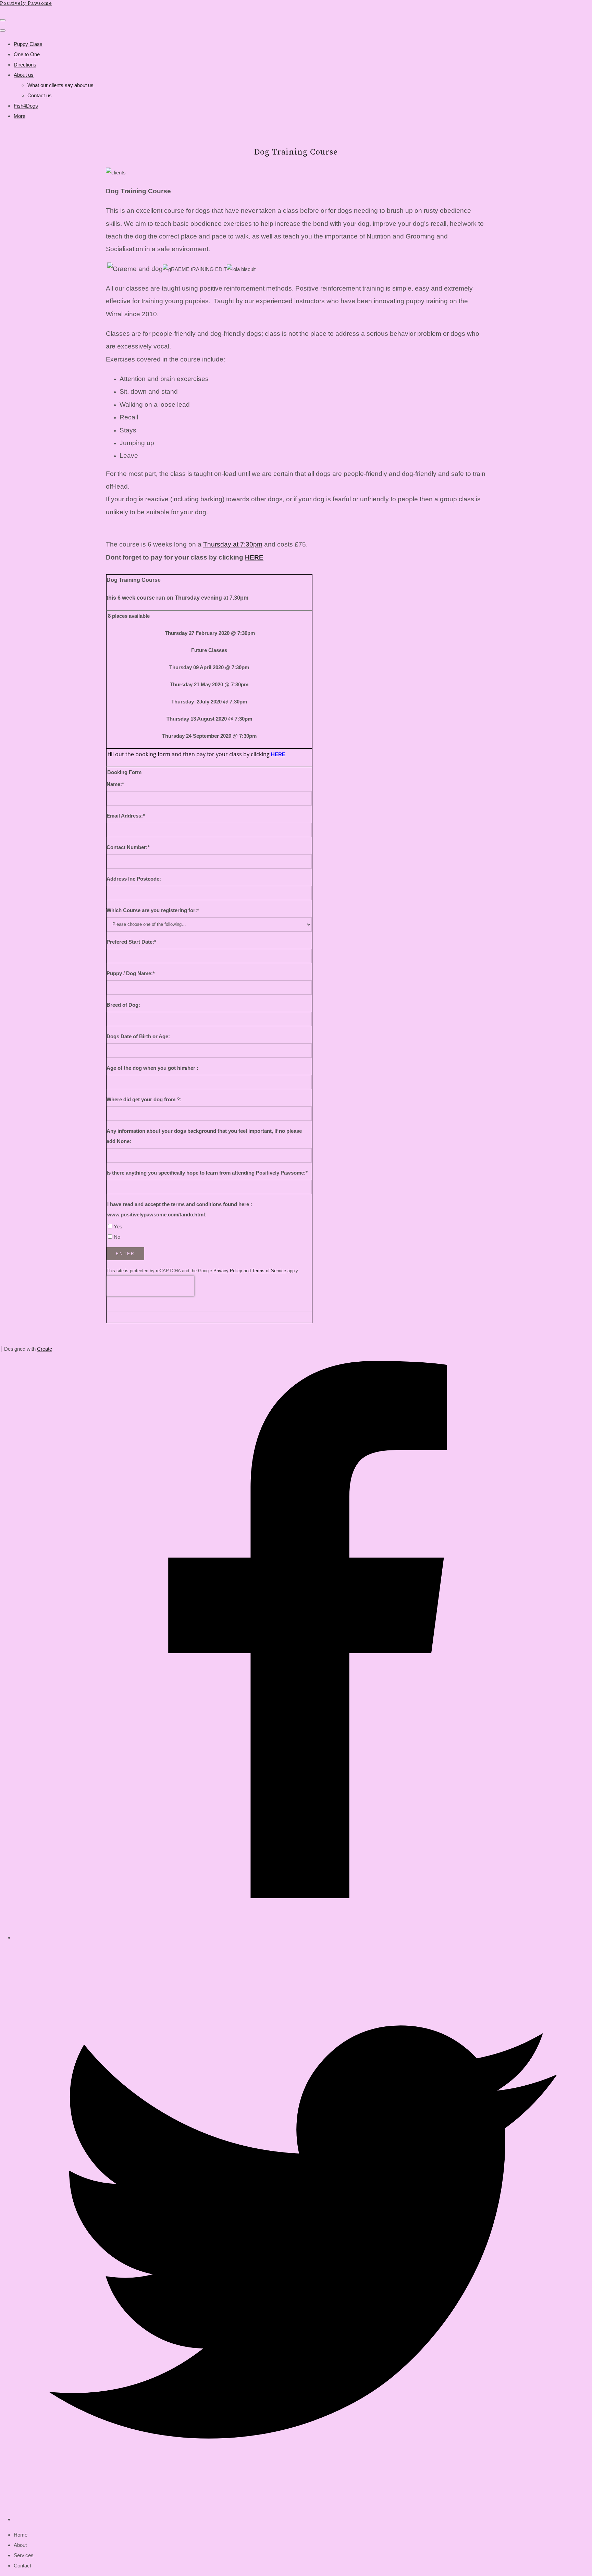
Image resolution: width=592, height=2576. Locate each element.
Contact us (40, 95)
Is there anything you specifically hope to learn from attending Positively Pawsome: (207, 1173)
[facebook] (303, 1937)
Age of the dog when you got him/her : (152, 1068)
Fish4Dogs (26, 106)
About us (24, 75)
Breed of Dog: (123, 1005)
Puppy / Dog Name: (131, 973)
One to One (27, 54)
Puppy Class (28, 44)
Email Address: (126, 816)
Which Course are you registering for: (153, 910)
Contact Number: (128, 847)
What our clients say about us (60, 85)
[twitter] (303, 2519)
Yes (118, 1226)
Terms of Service (269, 1271)
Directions (25, 65)
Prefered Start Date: (131, 942)
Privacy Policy (228, 1271)
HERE (254, 557)
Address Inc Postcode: (134, 879)
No (117, 1237)
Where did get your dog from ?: (144, 1099)
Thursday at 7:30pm (233, 544)
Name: (115, 784)
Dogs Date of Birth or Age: (138, 1036)
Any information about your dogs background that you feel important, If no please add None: (204, 1136)
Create (45, 1349)
